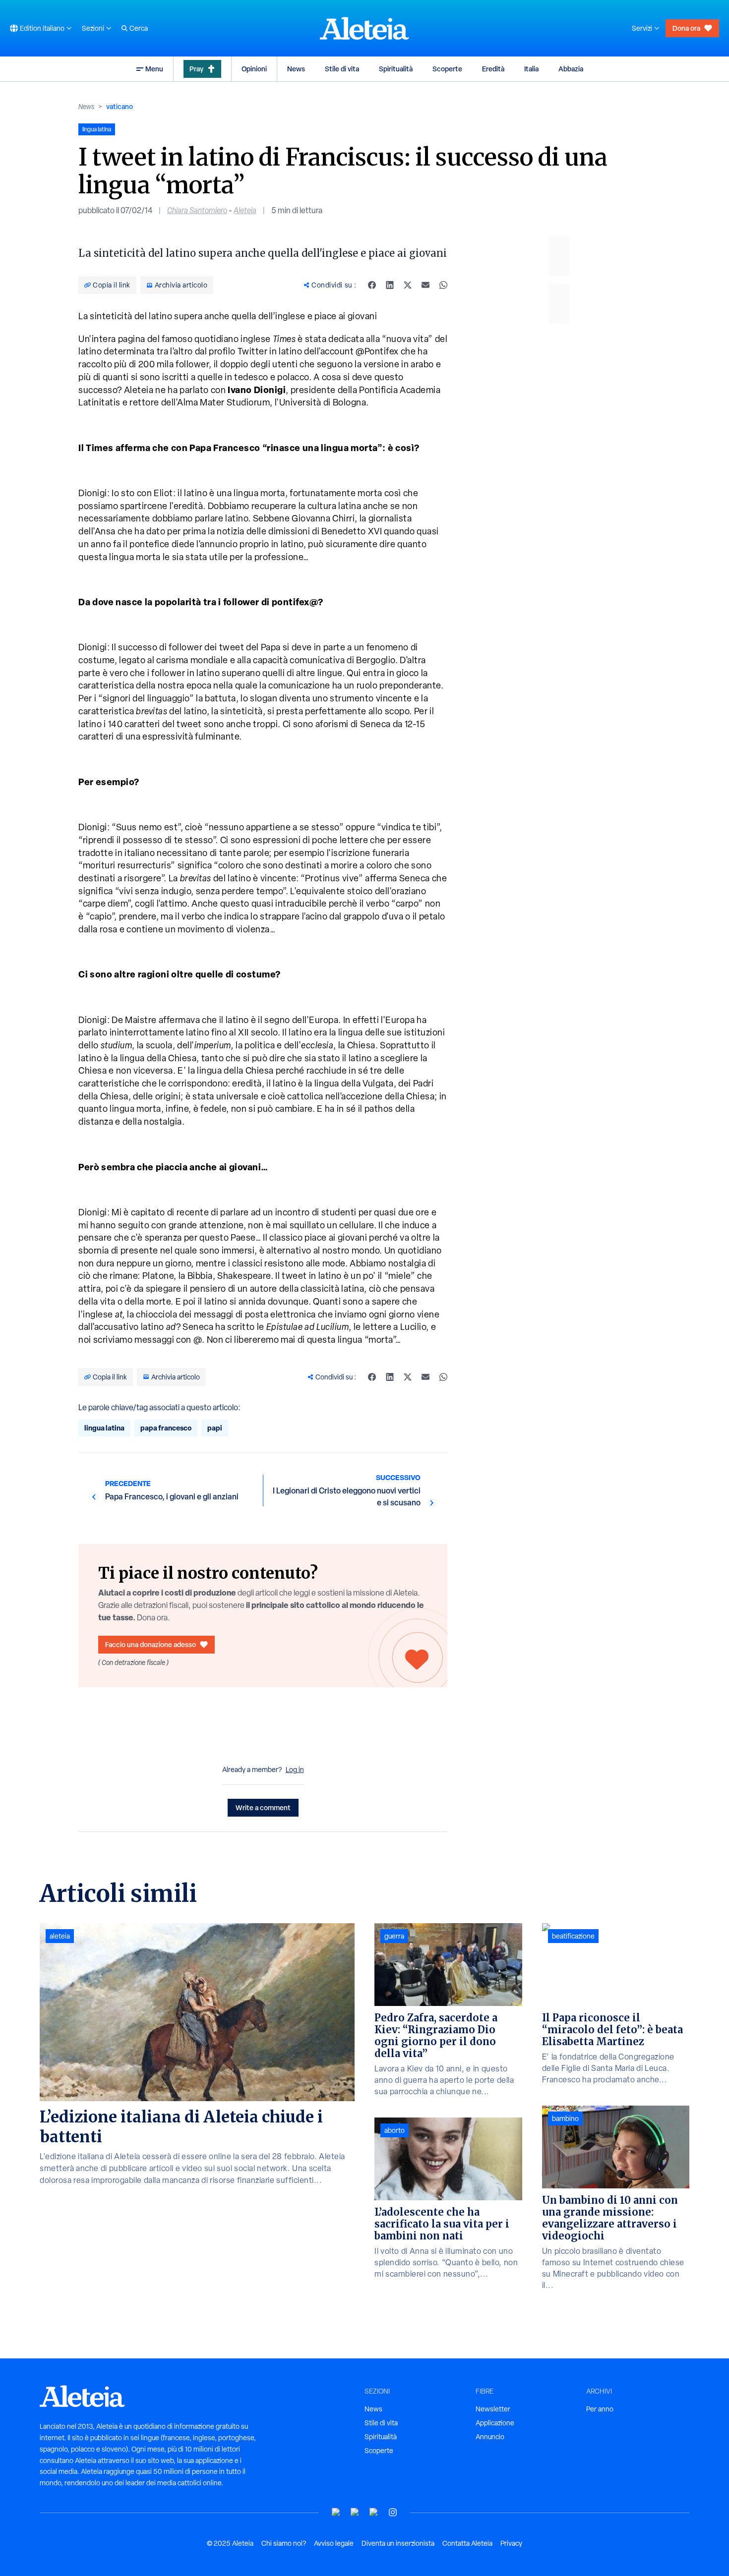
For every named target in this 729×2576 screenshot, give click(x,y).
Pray (196, 69)
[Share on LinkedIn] (390, 285)
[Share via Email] (425, 285)
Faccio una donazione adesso (151, 1644)
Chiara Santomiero (197, 210)
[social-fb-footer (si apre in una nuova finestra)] (355, 2512)
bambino (565, 2118)
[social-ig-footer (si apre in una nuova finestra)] (393, 2512)
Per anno (600, 2409)
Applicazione (495, 2423)
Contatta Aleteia (467, 2543)
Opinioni (254, 69)
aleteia (60, 1936)
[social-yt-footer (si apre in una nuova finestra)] (336, 2512)
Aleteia (245, 210)
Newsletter (493, 2409)
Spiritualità (396, 69)
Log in (295, 1770)
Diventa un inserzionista (398, 2543)
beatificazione (573, 1936)
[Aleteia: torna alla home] (364, 28)
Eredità (493, 69)
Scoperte (447, 69)
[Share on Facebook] (372, 285)
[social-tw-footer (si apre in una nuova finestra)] (374, 2512)
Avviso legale (334, 2543)
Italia (531, 69)
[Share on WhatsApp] (443, 285)
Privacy (511, 2543)
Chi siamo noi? (284, 2543)
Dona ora (686, 28)
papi (215, 1428)
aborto (395, 2130)
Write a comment (263, 1807)
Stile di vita (342, 69)
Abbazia (571, 69)
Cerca (139, 28)
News (296, 69)
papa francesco (166, 1428)
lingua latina (104, 1428)
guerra (394, 1936)
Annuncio (490, 2437)
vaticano (120, 106)
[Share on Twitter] (408, 285)
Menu (154, 69)
